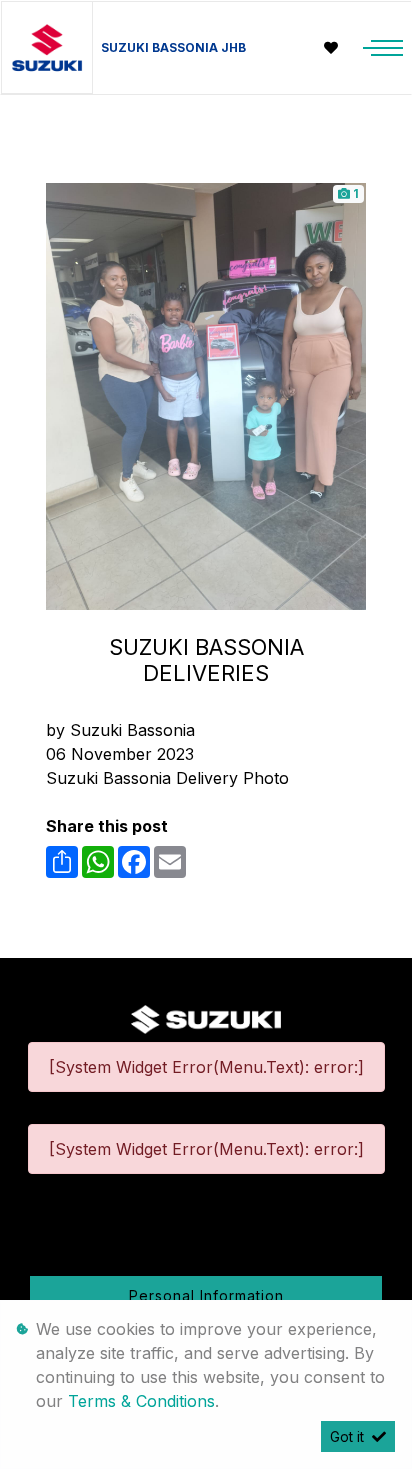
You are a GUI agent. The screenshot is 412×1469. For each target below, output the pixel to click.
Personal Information (206, 1295)
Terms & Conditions (141, 1401)
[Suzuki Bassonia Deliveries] (206, 395)
